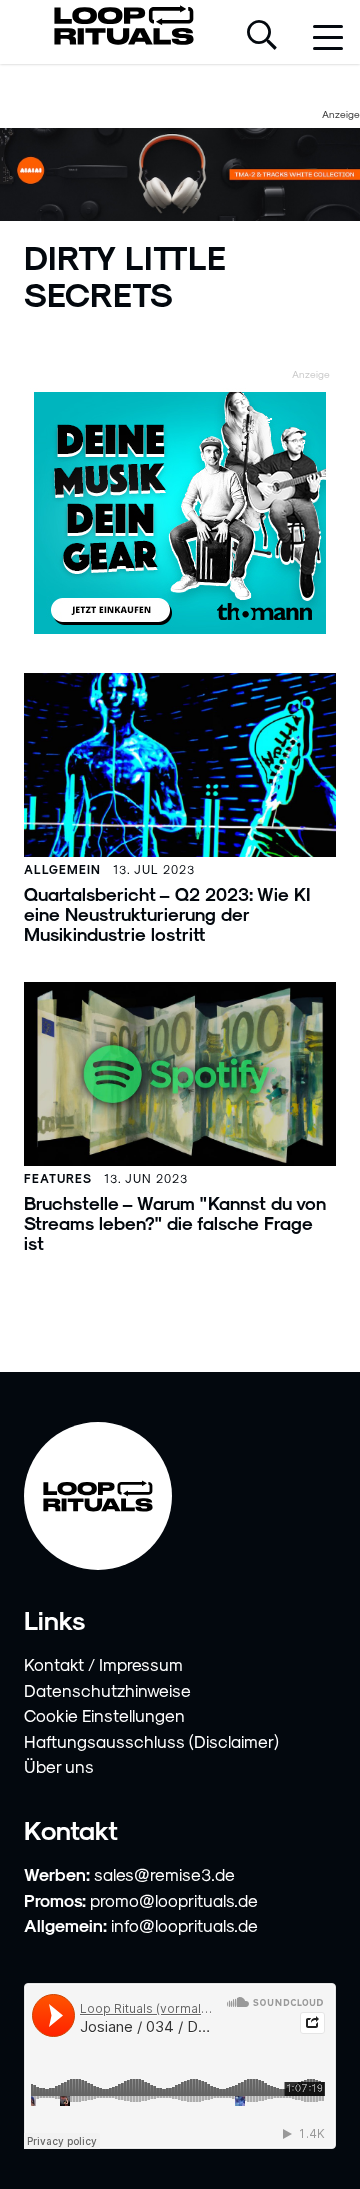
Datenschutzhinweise (107, 1690)
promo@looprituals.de (174, 1900)
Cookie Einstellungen (104, 1715)
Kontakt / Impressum (103, 1664)
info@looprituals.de (184, 1925)
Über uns (59, 1766)
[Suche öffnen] (262, 37)
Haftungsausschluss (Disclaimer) (151, 1741)
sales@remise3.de (164, 1874)
